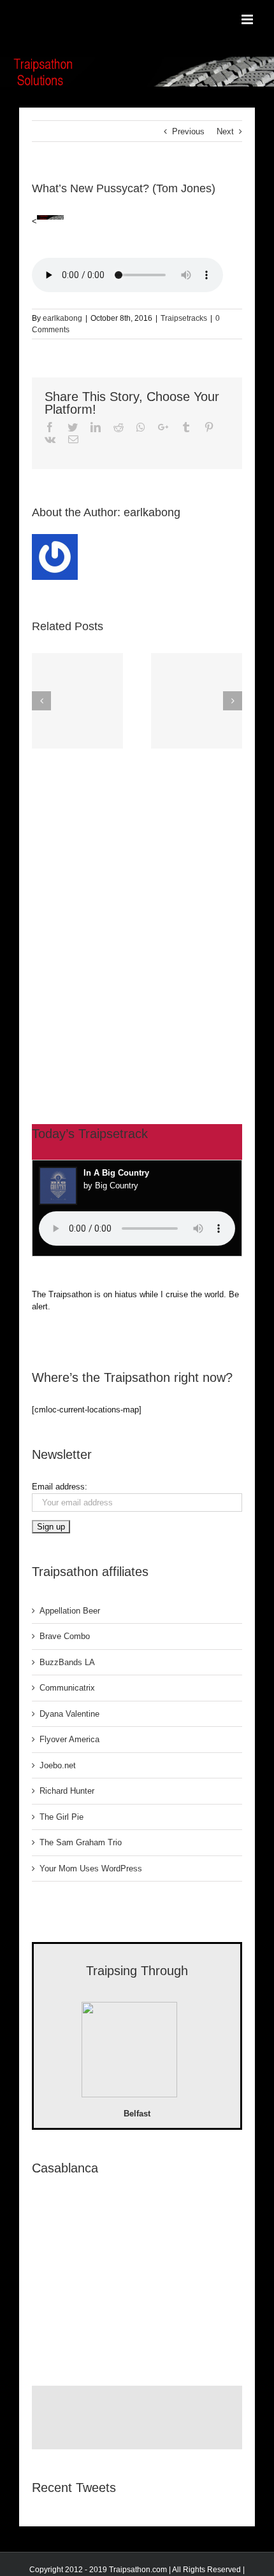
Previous (188, 131)
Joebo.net (58, 1765)
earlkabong (62, 318)
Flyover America (69, 1739)
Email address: (60, 1487)
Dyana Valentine (69, 1714)
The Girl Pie (61, 1817)
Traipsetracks (184, 318)
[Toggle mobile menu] (248, 19)
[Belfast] (129, 2052)
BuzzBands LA (67, 1662)
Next (225, 131)
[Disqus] (137, 913)
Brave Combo (65, 1636)
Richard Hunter (67, 1791)
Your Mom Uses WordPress (91, 1869)
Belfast (137, 2114)
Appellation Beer (70, 1611)
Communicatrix (67, 1688)
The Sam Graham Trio (81, 1842)
